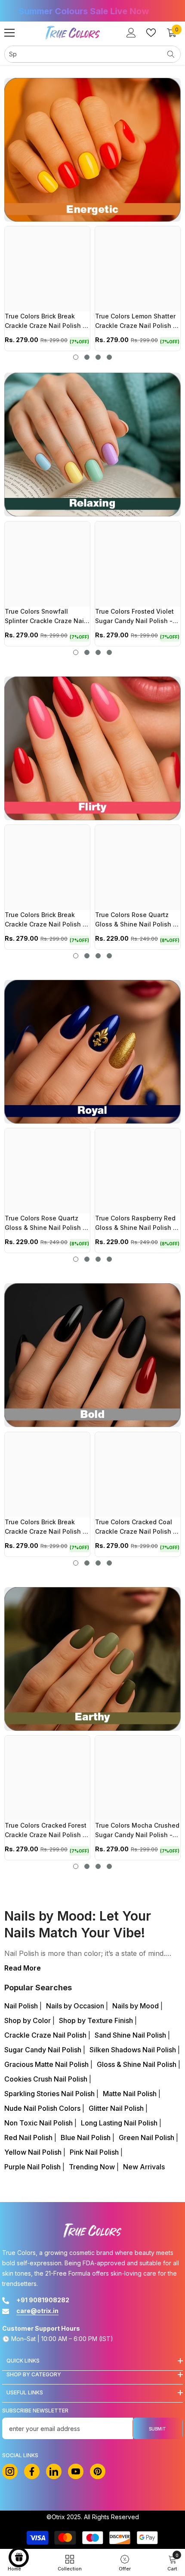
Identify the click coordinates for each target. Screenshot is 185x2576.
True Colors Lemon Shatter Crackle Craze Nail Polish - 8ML (136, 322)
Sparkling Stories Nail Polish (50, 2094)
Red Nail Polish (29, 2137)
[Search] (92, 54)
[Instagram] (10, 2471)
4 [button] (109, 357)
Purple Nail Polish (33, 2167)
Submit (157, 2429)
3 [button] (98, 357)
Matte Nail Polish (131, 2094)
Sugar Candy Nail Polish (44, 2050)
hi (54, 2471)
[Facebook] (32, 2471)
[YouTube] (76, 2471)
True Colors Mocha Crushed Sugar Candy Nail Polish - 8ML (137, 1831)
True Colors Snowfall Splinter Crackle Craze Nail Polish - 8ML (45, 617)
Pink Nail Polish (95, 2152)
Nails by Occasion (76, 2006)
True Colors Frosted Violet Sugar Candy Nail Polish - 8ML (134, 617)
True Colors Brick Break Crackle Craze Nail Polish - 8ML (45, 322)
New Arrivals (144, 2167)
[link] (172, 2562)
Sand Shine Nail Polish (131, 2035)
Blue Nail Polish (86, 2137)
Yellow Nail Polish (34, 2152)
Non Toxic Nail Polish (39, 2123)
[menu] (9, 33)
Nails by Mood (136, 2006)
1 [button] (76, 357)
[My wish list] (151, 33)
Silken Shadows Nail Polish (134, 2050)
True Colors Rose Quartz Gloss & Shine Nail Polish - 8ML (136, 920)
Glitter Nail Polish (117, 2108)
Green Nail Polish (147, 2137)
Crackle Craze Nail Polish (46, 2035)
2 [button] (87, 357)
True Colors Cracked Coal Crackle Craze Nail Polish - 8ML (136, 1528)
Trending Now (93, 2167)
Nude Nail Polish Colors (43, 2108)
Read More (23, 1968)
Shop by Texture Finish (97, 2020)
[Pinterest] (98, 2471)
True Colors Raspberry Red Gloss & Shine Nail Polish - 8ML (136, 1224)
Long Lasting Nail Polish (120, 2123)
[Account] (131, 33)
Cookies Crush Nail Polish (47, 2079)
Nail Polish (22, 2006)
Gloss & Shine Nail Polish (137, 2064)
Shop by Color (28, 2020)
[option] (92, 11)
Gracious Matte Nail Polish (47, 2064)
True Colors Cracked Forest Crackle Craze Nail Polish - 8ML (46, 1831)
